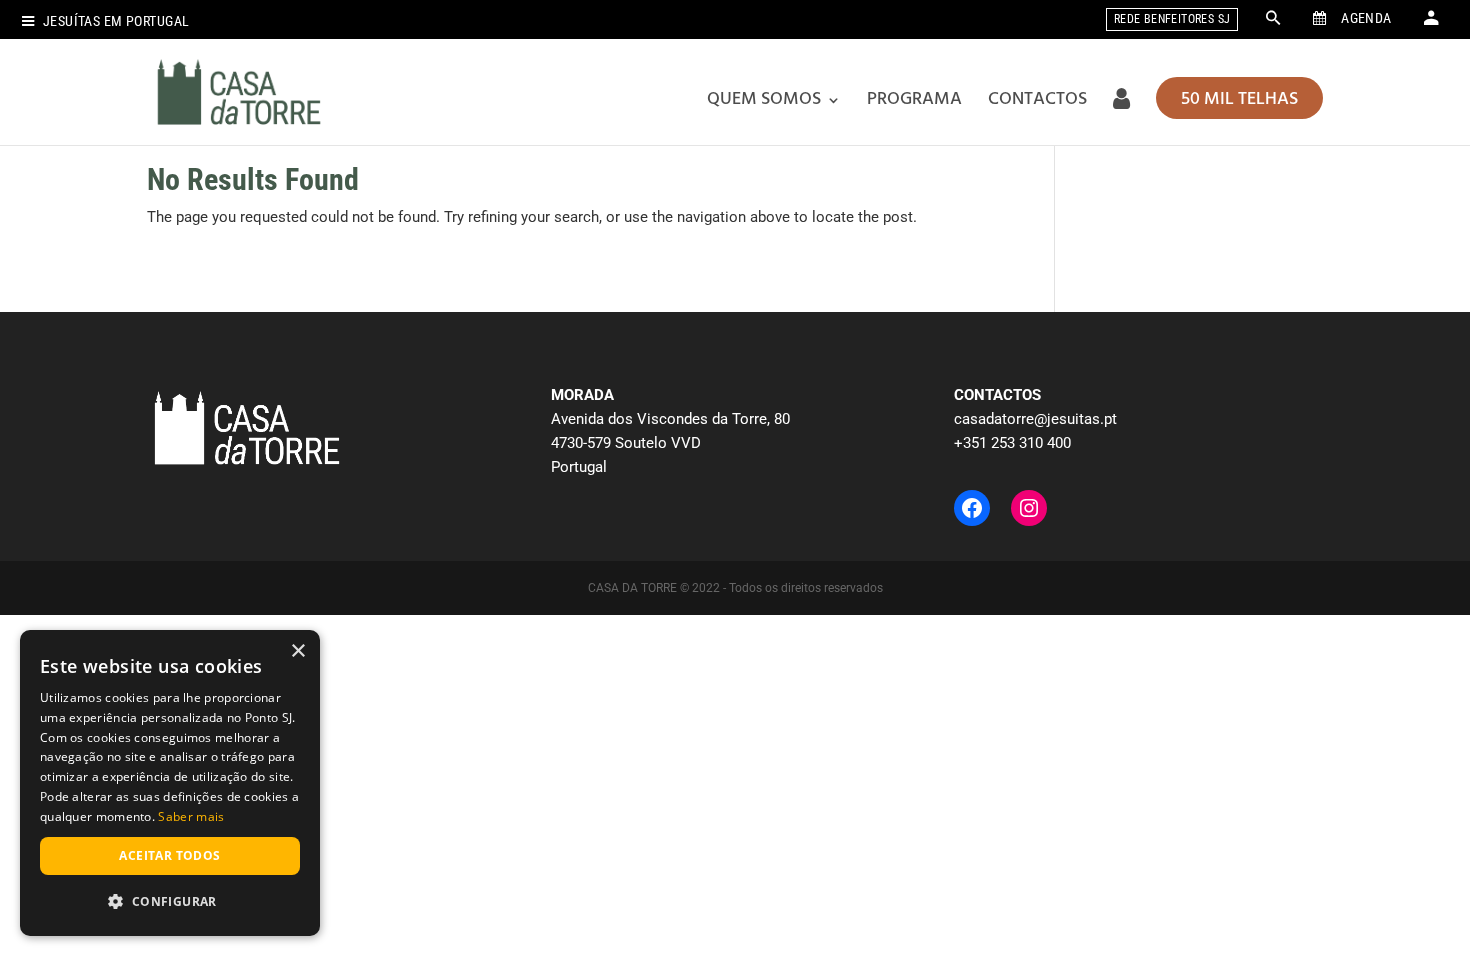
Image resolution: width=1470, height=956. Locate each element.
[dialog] (170, 783)
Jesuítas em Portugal (116, 21)
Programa (914, 99)
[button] (170, 902)
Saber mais (191, 816)
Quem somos (764, 99)
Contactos (1037, 99)
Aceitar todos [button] (169, 855)
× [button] (297, 651)
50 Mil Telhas (1239, 99)
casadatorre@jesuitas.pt (1035, 419)
